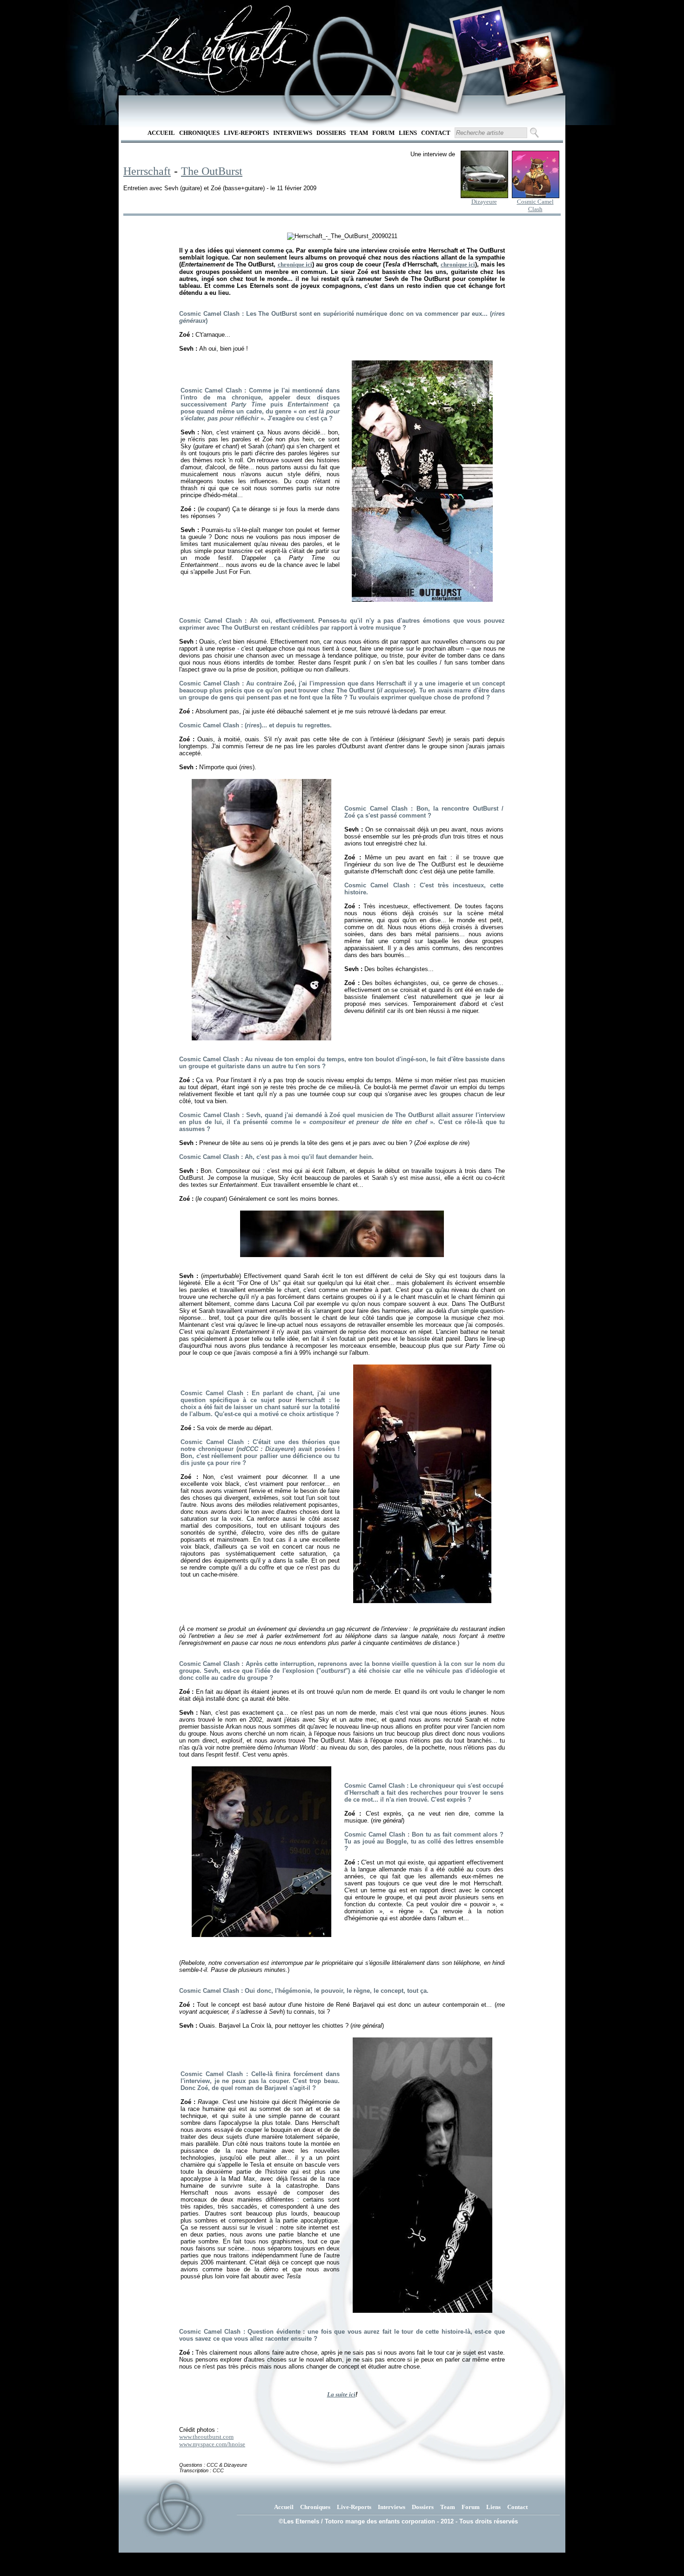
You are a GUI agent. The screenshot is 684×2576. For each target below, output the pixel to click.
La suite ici (341, 2394)
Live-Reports (246, 133)
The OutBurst (212, 171)
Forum (383, 133)
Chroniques (199, 133)
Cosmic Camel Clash (535, 205)
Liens (408, 133)
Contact (436, 133)
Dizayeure (484, 202)
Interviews (293, 133)
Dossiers (331, 133)
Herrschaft (147, 171)
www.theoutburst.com (206, 2437)
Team (359, 133)
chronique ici (295, 264)
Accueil (161, 133)
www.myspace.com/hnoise (212, 2444)
